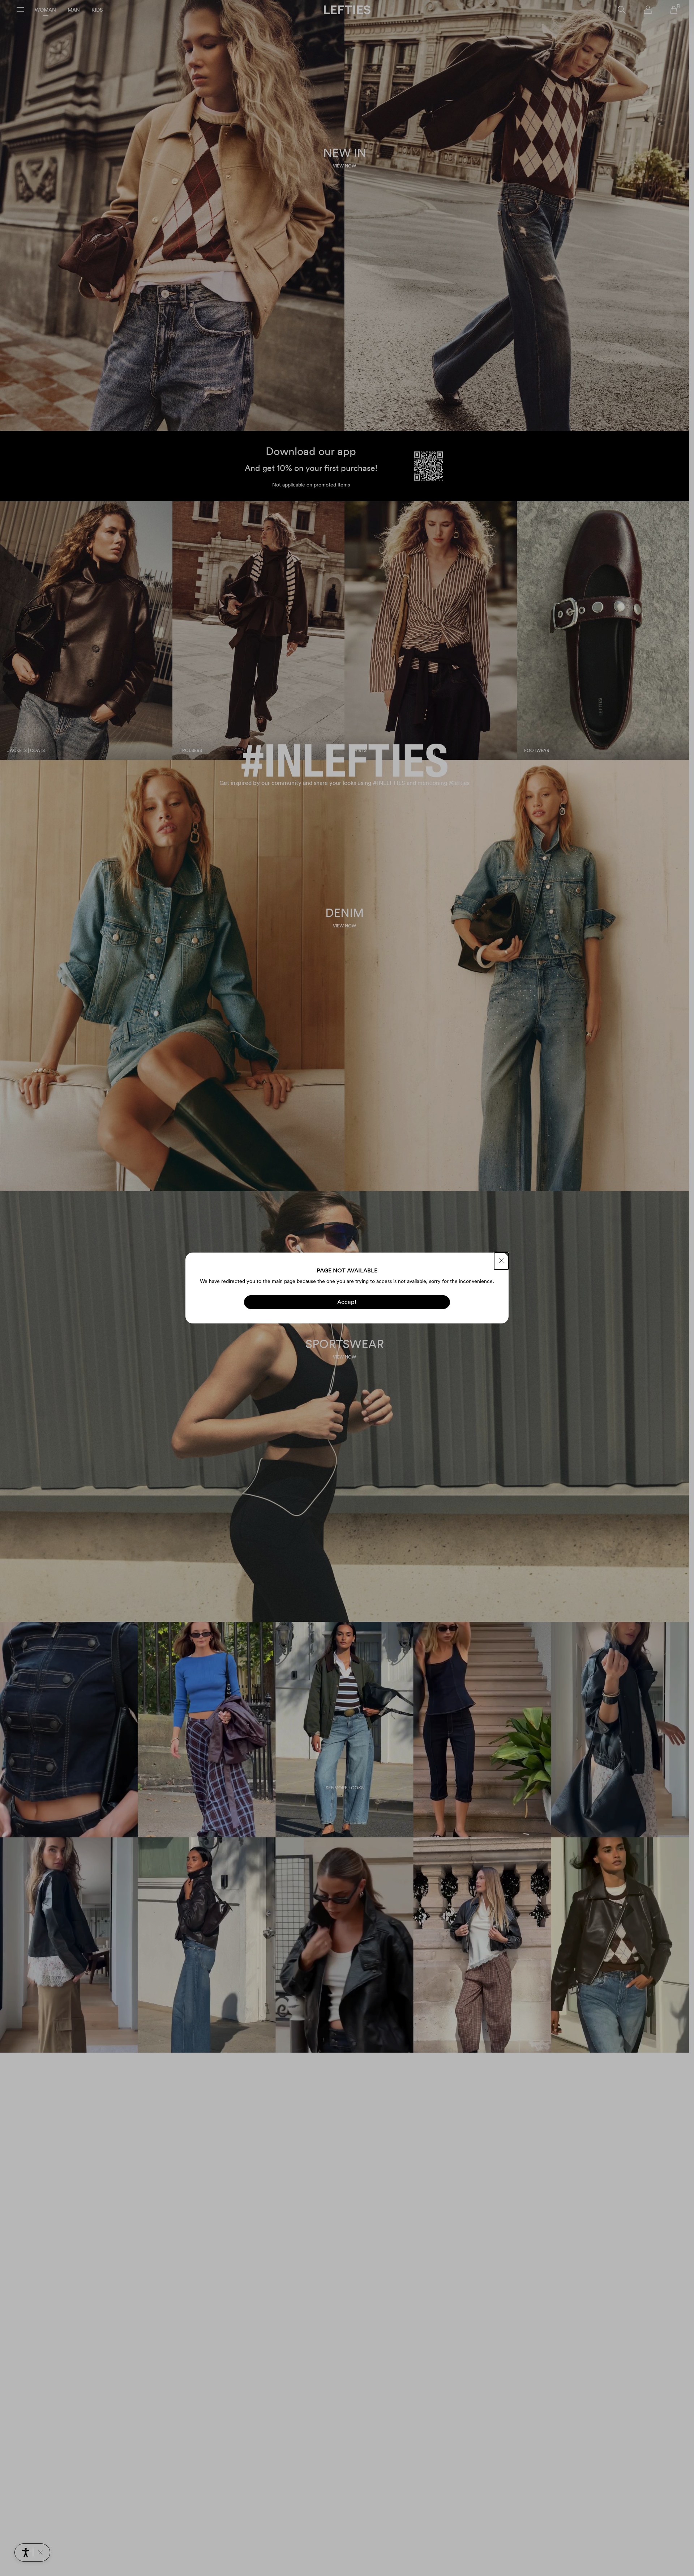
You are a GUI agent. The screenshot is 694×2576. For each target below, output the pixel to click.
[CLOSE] (501, 1261)
